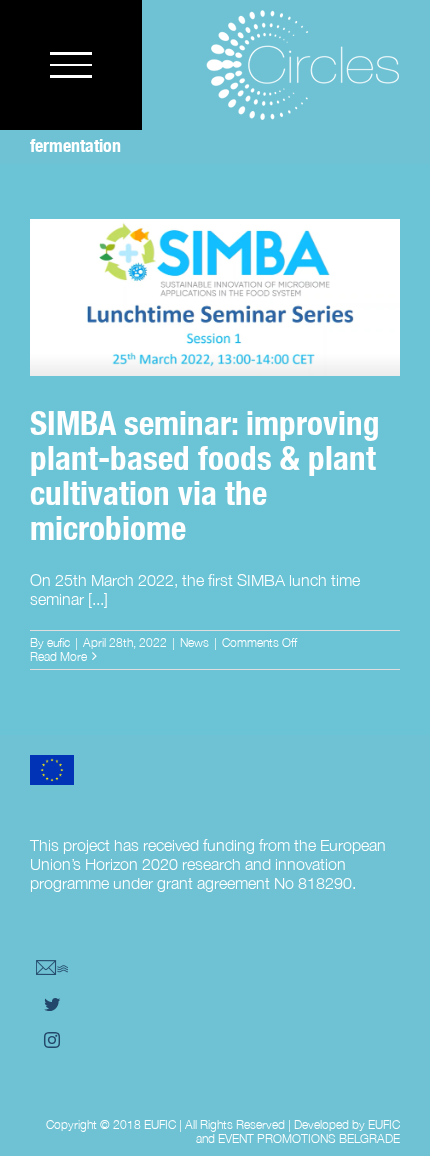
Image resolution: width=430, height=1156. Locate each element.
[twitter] (52, 1004)
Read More (58, 656)
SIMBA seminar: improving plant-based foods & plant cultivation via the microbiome (215, 254)
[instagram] (52, 1040)
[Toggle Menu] (71, 64)
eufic (58, 642)
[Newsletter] (52, 968)
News (194, 642)
